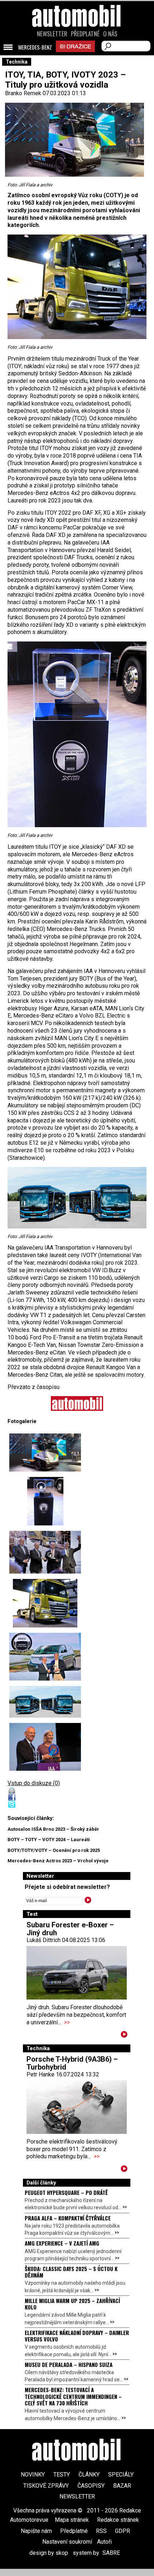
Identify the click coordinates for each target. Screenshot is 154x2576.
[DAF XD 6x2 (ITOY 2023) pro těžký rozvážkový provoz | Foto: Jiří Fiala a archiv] (45, 1603)
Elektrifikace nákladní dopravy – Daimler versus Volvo (77, 2336)
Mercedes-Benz (35, 47)
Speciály (121, 2475)
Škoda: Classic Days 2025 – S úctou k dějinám (71, 2272)
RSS (101, 2531)
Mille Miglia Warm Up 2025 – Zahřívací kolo (72, 2304)
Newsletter (52, 34)
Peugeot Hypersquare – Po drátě (66, 2192)
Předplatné (85, 34)
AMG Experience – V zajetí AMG (62, 2243)
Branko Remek (23, 93)
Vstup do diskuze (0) (34, 1783)
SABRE (111, 2553)
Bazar (122, 2486)
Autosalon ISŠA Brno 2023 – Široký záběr (53, 1829)
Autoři (104, 2542)
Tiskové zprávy (46, 2486)
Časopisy (91, 2486)
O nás (110, 34)
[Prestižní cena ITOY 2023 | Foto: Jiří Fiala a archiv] (45, 1501)
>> (67, 2022)
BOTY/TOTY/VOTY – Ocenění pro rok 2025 (54, 1850)
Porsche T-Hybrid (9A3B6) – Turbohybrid (72, 2063)
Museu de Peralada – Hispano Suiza (69, 2364)
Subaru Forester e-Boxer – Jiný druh (70, 1929)
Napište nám (36, 2531)
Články (89, 2475)
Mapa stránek (72, 2520)
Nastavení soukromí (67, 2542)
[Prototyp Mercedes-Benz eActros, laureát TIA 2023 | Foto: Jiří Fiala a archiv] (45, 1453)
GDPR (122, 2531)
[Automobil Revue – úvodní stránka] (77, 57)
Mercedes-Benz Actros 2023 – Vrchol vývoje (58, 1861)
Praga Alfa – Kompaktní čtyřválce (68, 2218)
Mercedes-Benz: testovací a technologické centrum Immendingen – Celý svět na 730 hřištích (73, 2396)
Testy (62, 2475)
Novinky (33, 2475)
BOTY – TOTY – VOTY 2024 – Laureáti (49, 1840)
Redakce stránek (118, 2520)
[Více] (124, 2036)
